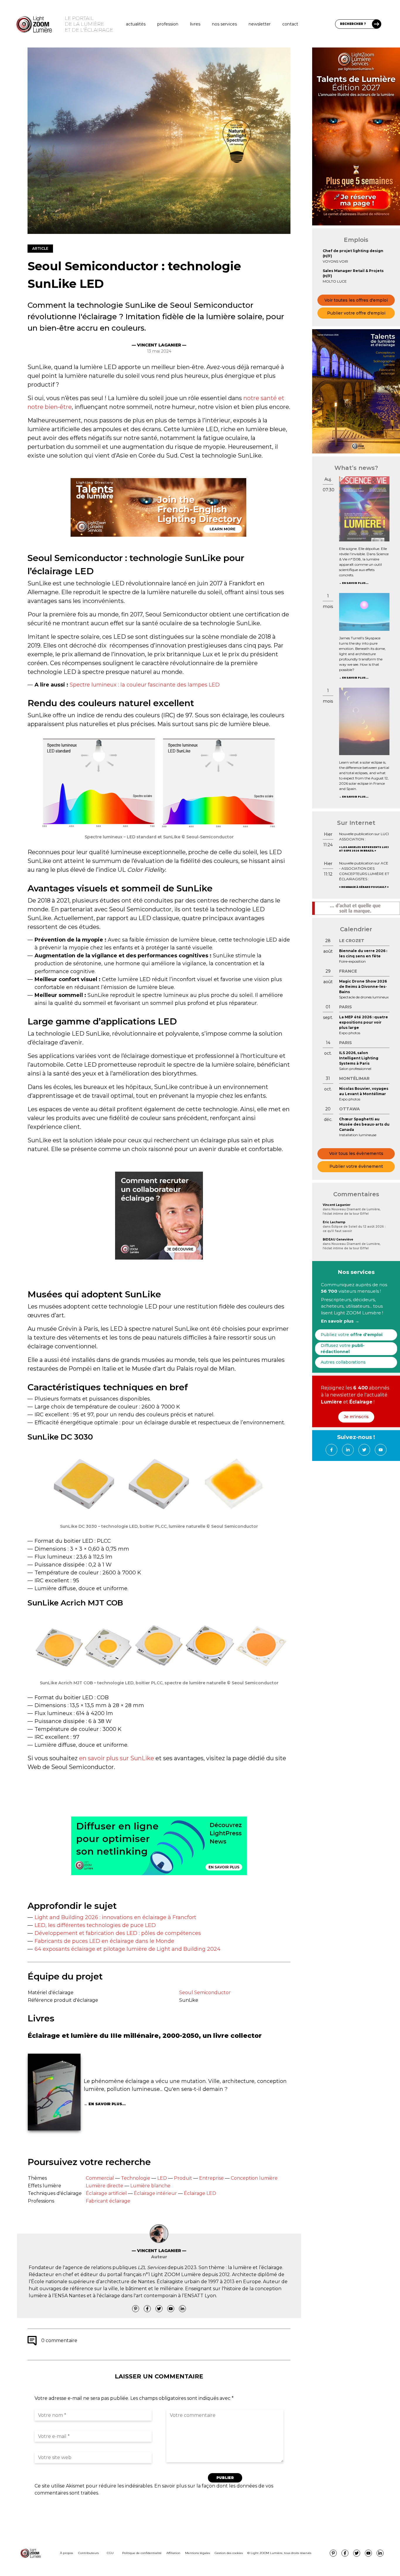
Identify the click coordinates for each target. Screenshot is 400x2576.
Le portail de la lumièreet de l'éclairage (89, 24)
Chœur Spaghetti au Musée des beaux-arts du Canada (364, 1124)
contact (290, 24)
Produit (183, 2178)
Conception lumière (254, 2178)
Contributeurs (88, 2553)
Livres (195, 24)
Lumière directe (105, 2186)
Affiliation (173, 2553)
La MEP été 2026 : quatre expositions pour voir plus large (364, 1022)
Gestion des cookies (229, 2553)
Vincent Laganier (337, 1205)
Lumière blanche (150, 2186)
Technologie (136, 2178)
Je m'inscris (356, 1417)
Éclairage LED (200, 2193)
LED (162, 2178)
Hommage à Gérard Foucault (364, 887)
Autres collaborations (343, 1362)
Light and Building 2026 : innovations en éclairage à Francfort (115, 1917)
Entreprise (211, 2178)
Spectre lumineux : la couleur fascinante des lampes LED (145, 685)
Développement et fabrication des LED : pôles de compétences (118, 1933)
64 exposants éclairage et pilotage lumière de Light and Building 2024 (128, 1949)
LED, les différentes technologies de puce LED (95, 1925)
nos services (224, 24)
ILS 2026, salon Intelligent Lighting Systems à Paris (359, 1058)
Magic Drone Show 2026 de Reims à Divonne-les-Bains (363, 987)
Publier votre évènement (356, 1166)
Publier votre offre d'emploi (356, 313)
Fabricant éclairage (108, 2201)
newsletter (260, 24)
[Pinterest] (136, 2309)
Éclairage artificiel (106, 2193)
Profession (168, 24)
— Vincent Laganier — (159, 345)
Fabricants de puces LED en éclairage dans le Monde (104, 1941)
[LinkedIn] (182, 2309)
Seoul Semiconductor (205, 1993)
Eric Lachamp (334, 1222)
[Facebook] (147, 2309)
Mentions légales (198, 2553)
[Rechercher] (377, 24)
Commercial (100, 2178)
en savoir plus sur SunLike (117, 1758)
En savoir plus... (107, 2104)
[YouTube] (171, 2309)
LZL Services (152, 2267)
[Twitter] (159, 2309)
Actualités (136, 24)
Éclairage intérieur (155, 2193)
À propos (66, 2553)
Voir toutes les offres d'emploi (356, 300)
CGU (110, 2553)
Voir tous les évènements (356, 1153)
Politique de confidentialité (142, 2553)
